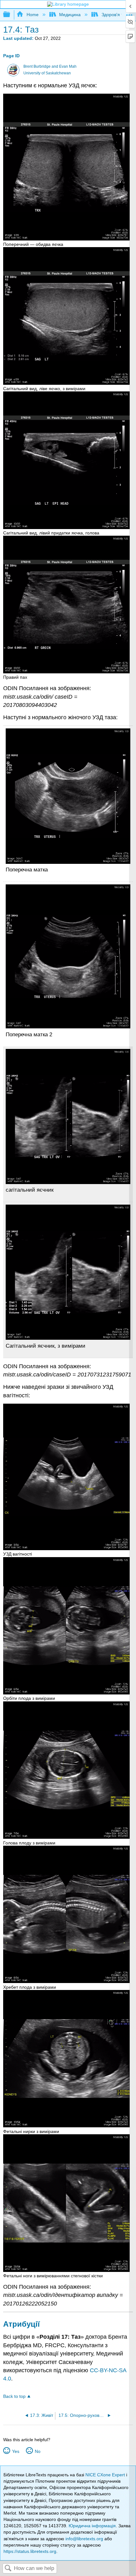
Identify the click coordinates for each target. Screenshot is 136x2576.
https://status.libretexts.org (30, 2551)
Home (32, 15)
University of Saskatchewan (47, 73)
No (37, 2451)
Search (8, 2569)
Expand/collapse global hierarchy (11, 15)
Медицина (70, 15)
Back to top (14, 2396)
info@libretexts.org (84, 2539)
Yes (15, 2451)
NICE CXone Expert (106, 2475)
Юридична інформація (92, 2526)
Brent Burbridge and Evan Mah (50, 66)
